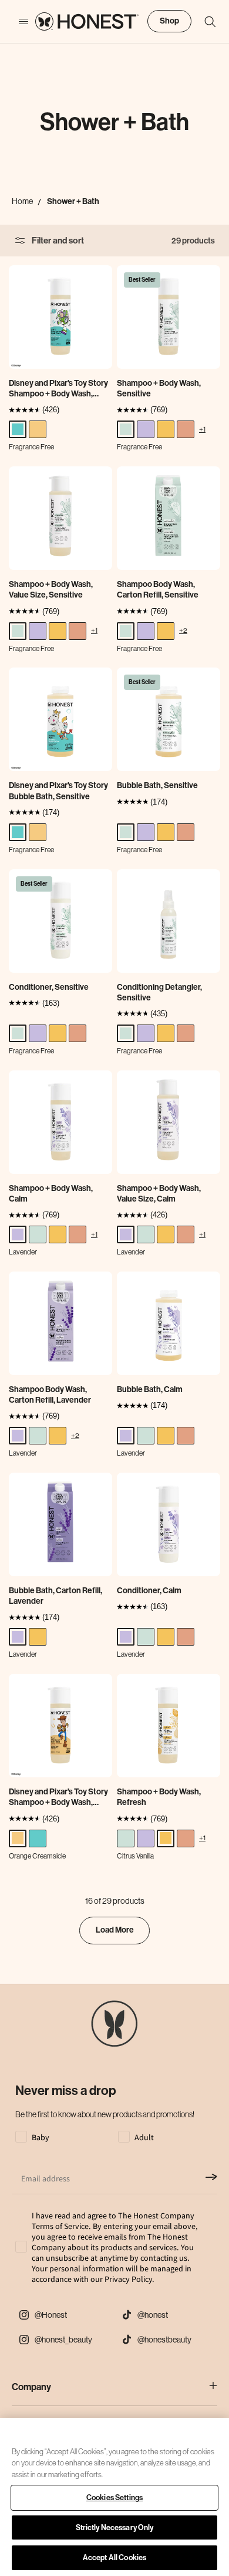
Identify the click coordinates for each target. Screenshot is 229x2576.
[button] (204, 22)
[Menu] (18, 22)
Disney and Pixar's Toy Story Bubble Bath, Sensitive (58, 791)
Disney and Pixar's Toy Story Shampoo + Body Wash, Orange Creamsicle (58, 1797)
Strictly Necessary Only (115, 2527)
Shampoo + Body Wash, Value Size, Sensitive (51, 590)
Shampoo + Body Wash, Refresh (159, 1797)
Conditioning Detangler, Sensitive (159, 992)
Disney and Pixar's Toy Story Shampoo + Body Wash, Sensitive (58, 389)
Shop (169, 21)
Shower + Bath (73, 201)
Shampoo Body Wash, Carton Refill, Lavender (50, 1395)
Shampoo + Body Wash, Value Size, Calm (159, 1194)
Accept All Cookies (114, 2557)
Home (22, 201)
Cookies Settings (114, 2497)
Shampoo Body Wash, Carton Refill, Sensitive (158, 590)
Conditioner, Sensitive (49, 987)
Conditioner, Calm (149, 1591)
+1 (202, 429)
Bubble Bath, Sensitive (157, 785)
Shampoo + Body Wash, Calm (51, 1194)
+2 (183, 630)
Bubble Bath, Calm (150, 1389)
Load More (115, 1930)
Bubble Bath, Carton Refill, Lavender (55, 1596)
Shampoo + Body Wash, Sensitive (159, 388)
